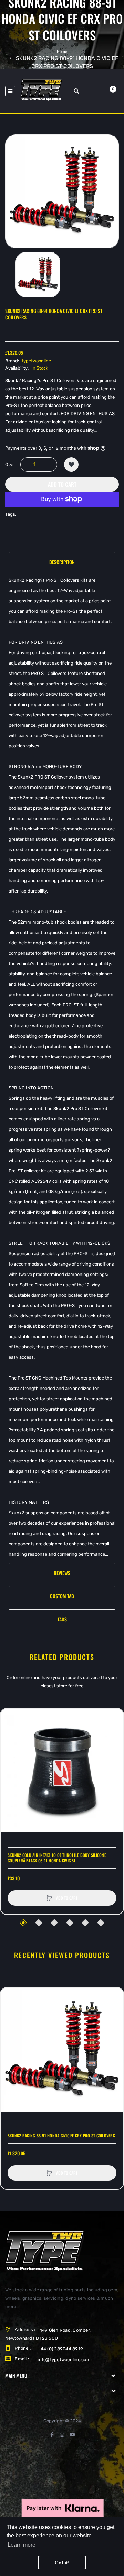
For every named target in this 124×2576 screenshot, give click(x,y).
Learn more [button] (22, 2545)
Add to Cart (62, 484)
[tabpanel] (62, 1067)
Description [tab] (62, 562)
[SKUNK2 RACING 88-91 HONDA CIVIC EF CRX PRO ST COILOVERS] (38, 275)
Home (62, 52)
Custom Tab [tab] (62, 1596)
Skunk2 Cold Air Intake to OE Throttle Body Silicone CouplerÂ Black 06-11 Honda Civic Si (57, 1858)
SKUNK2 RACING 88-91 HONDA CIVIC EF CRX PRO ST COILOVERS (61, 2136)
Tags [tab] (62, 1619)
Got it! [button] (62, 2563)
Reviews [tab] (62, 1573)
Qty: (9, 464)
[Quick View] (9, 1744)
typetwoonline (36, 361)
